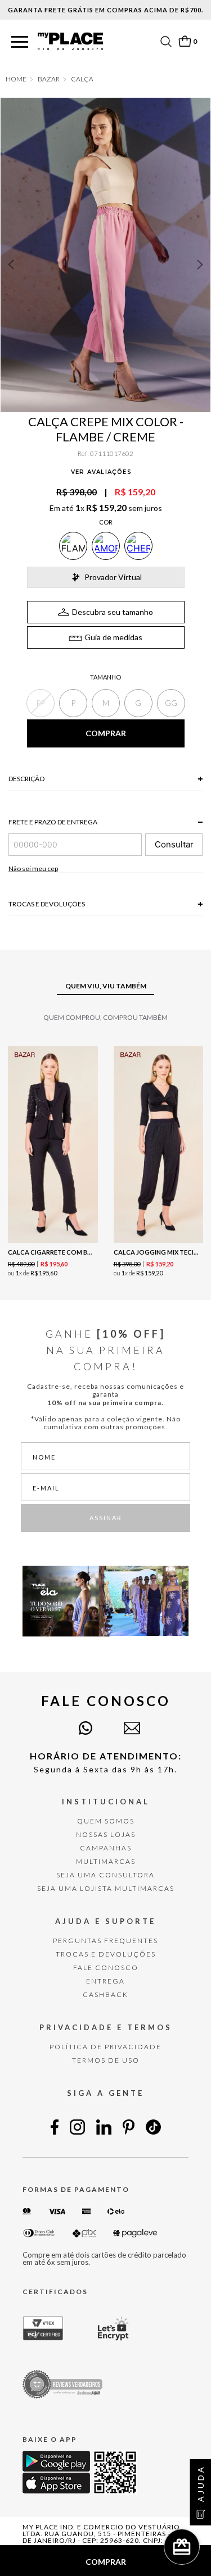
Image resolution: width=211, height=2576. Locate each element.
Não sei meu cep (33, 868)
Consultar (174, 844)
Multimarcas (106, 1861)
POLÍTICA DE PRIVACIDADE (105, 2047)
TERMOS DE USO (106, 2060)
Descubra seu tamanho (113, 612)
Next (200, 265)
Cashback (105, 1994)
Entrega (105, 1981)
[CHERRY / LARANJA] (138, 546)
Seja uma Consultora (105, 1875)
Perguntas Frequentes (105, 1941)
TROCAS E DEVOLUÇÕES (106, 1954)
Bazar (49, 79)
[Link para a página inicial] (16, 79)
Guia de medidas (113, 637)
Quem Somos (106, 1821)
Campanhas (106, 1848)
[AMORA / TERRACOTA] (106, 546)
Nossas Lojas (106, 1834)
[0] (185, 41)
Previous (11, 265)
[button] (20, 42)
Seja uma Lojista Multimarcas (106, 1888)
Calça (82, 79)
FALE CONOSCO (106, 1968)
